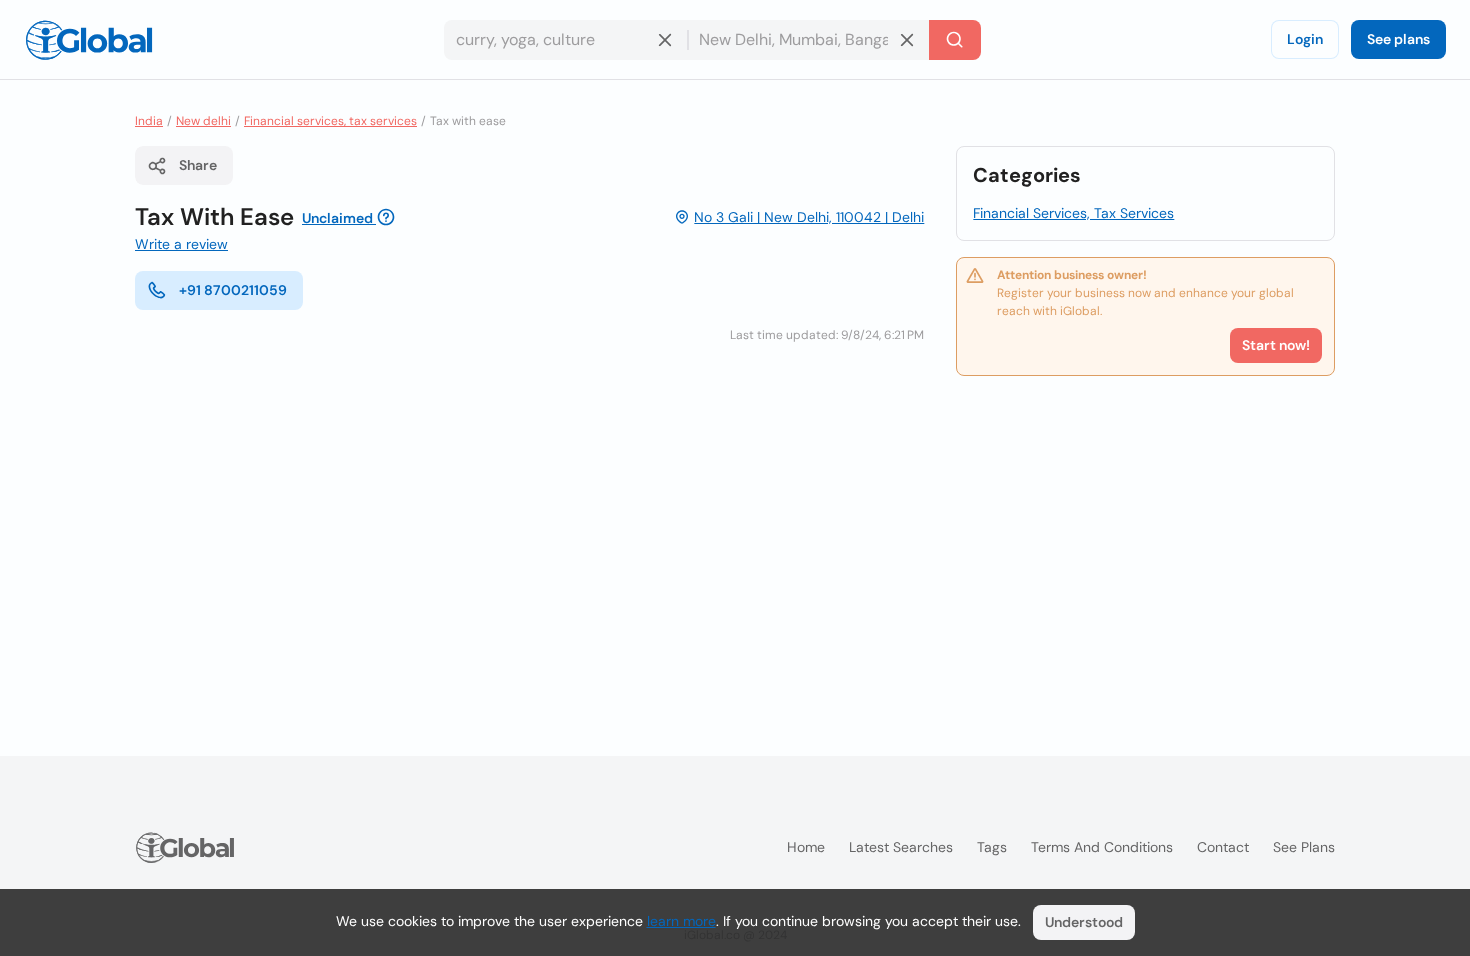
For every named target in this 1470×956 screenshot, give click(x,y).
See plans (1398, 39)
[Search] (955, 40)
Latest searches (901, 847)
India (149, 121)
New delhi (203, 121)
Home (806, 847)
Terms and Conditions (1102, 847)
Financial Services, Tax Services (1073, 213)
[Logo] (89, 40)
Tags (992, 847)
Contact (1223, 847)
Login (1305, 39)
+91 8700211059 (233, 290)
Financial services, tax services (330, 121)
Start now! (1276, 345)
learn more (681, 921)
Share (198, 165)
